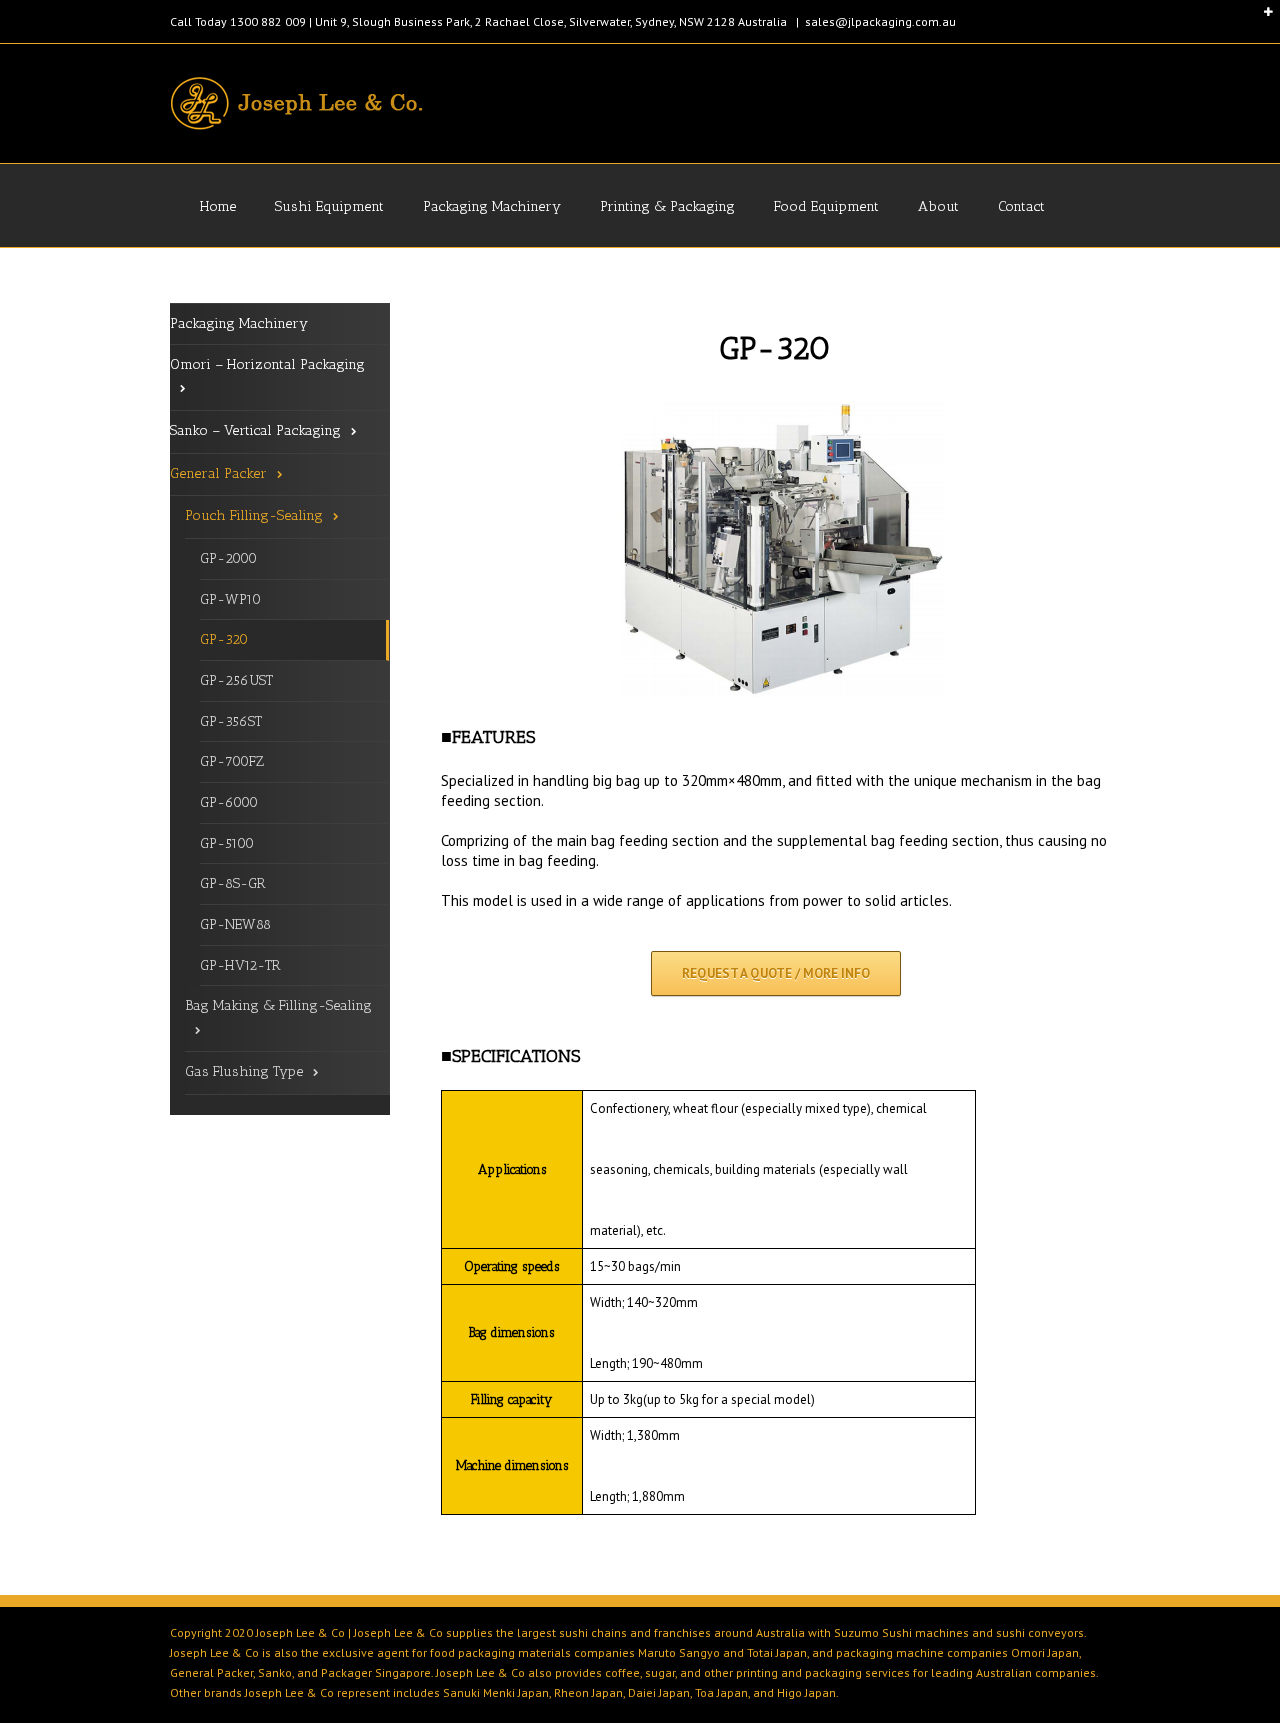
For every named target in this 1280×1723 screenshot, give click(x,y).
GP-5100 (227, 843)
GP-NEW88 (235, 924)
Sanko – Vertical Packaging (255, 430)
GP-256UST (236, 680)
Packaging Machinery (492, 206)
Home (218, 206)
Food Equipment (826, 206)
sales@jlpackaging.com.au (880, 21)
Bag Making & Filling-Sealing (278, 1005)
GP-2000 (228, 558)
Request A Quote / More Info (776, 973)
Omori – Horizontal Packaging (267, 364)
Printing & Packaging (667, 206)
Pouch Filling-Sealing (254, 515)
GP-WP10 (230, 599)
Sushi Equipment (329, 206)
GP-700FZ (232, 761)
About (938, 206)
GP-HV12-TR (240, 965)
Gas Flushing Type (244, 1071)
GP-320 (224, 639)
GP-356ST (231, 721)
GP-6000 (229, 802)
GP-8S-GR (233, 883)
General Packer (218, 473)
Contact (1021, 206)
